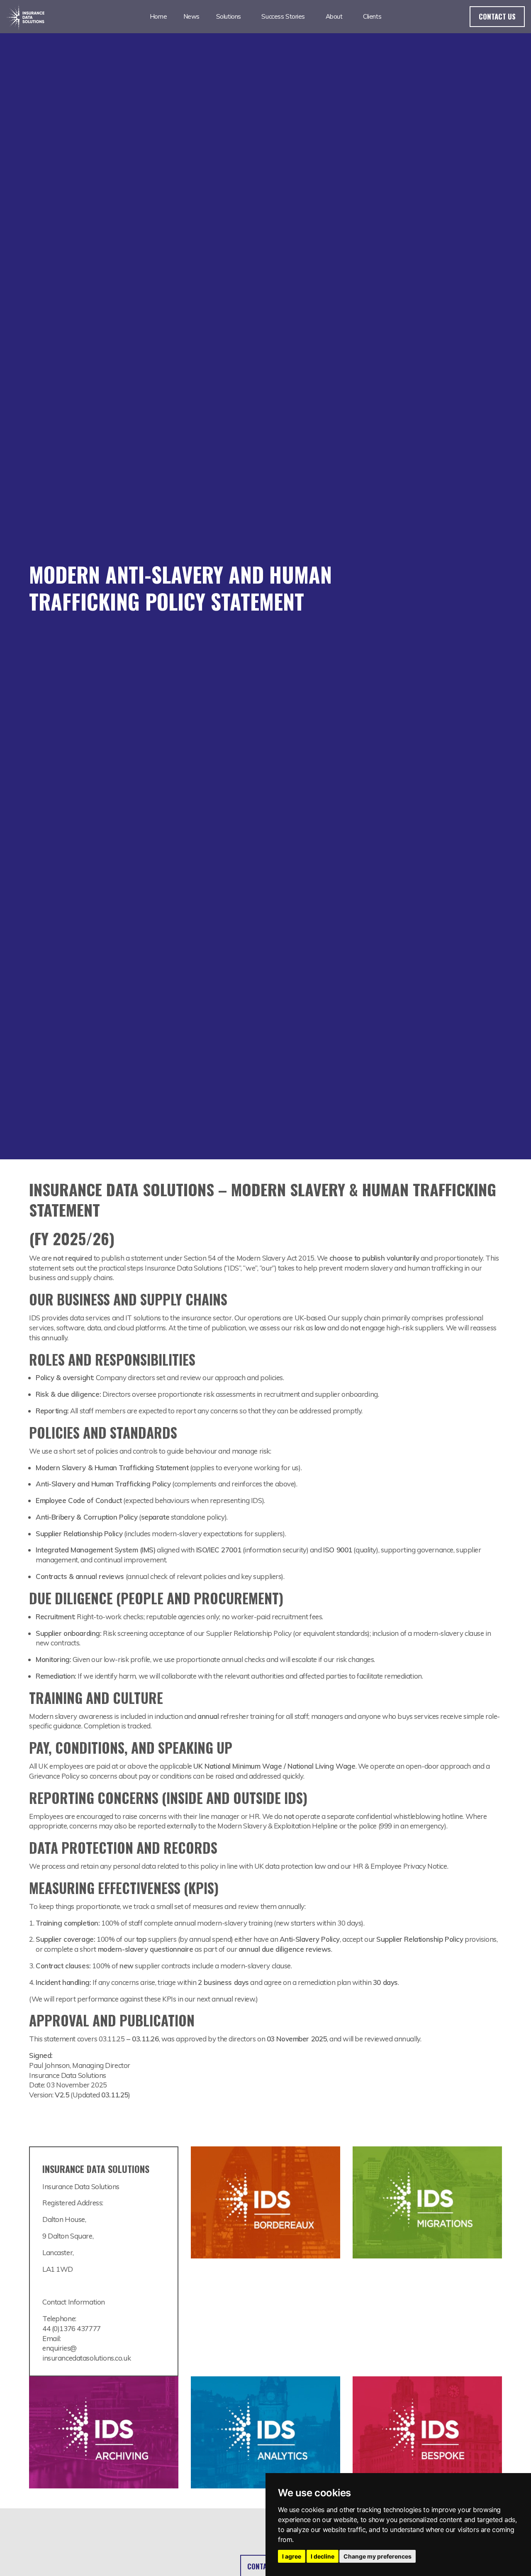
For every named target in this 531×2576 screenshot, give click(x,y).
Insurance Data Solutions (26, 17)
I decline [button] (323, 2556)
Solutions (229, 16)
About (334, 16)
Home (158, 16)
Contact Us (497, 16)
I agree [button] (292, 2556)
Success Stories (283, 16)
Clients (372, 16)
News (191, 16)
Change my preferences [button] (378, 2556)
